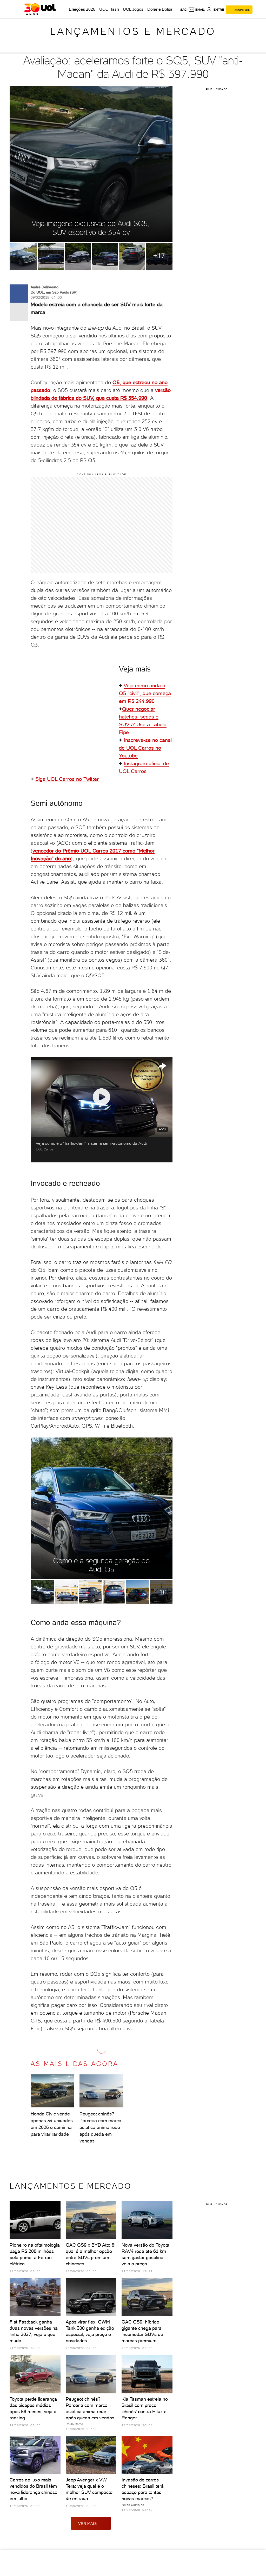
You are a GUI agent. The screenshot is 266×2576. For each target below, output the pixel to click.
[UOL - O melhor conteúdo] (40, 9)
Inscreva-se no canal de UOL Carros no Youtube (145, 748)
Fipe (124, 732)
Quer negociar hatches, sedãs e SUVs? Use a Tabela (143, 717)
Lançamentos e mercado (133, 31)
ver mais (87, 2524)
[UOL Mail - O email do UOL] (197, 10)
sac (184, 10)
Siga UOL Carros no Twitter (67, 779)
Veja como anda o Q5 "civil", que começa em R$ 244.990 (145, 693)
